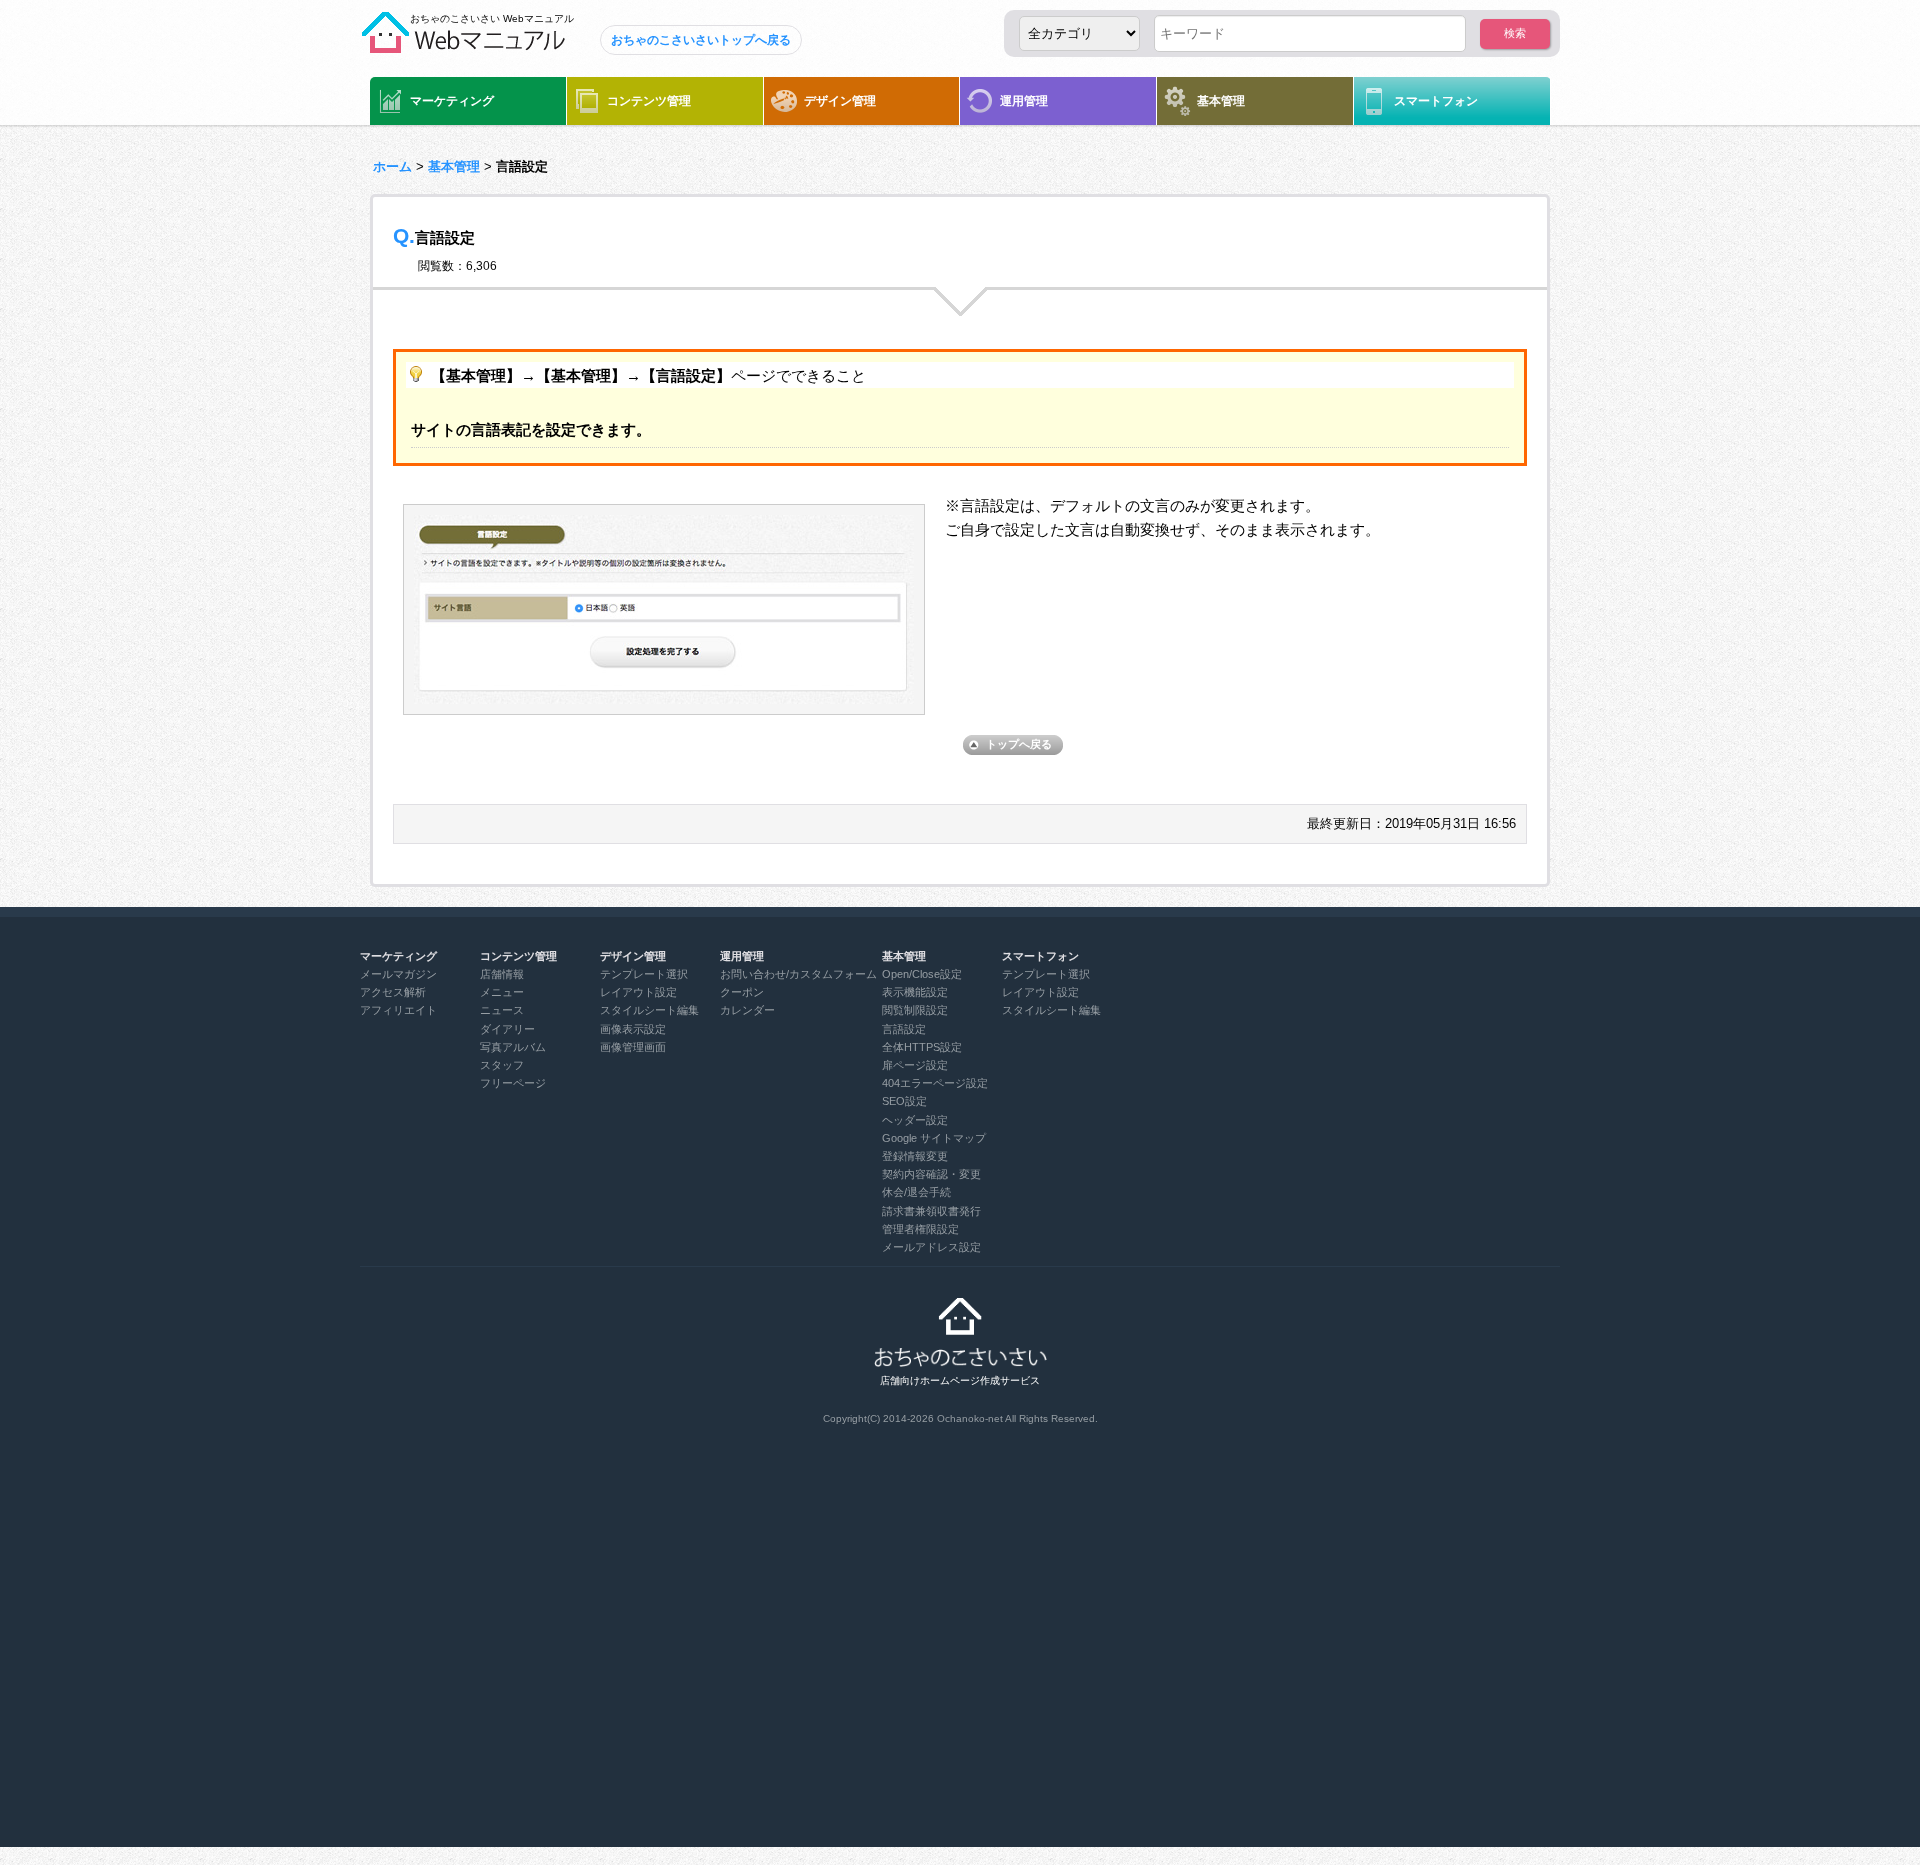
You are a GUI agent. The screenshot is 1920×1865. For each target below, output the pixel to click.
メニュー (502, 992)
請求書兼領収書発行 (931, 1211)
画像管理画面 (633, 1047)
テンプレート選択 (644, 974)
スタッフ (502, 1065)
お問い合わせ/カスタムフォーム (798, 974)
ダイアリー (507, 1029)
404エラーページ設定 (935, 1083)
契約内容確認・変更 (931, 1174)
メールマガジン (398, 974)
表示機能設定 (915, 992)
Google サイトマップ (934, 1138)
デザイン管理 (840, 101)
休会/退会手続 (916, 1192)
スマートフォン (1436, 101)
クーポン (742, 992)
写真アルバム (513, 1047)
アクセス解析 (393, 992)
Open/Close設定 (922, 974)
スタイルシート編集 (649, 1010)
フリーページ (513, 1083)
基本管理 (1221, 101)
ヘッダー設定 (915, 1120)
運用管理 (1024, 101)
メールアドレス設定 (931, 1247)
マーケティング (452, 101)
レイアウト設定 (638, 992)
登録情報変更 (915, 1156)
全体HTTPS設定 (922, 1047)
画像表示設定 (633, 1029)
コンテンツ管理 (649, 101)
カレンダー (747, 1010)
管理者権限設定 (920, 1229)
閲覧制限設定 (915, 1010)
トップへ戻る (1019, 744)
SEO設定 (904, 1101)
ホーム (392, 166)
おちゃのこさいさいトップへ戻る (701, 40)
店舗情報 (502, 974)
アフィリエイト (398, 1010)
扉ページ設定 (915, 1065)
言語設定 (904, 1029)
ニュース (502, 1010)
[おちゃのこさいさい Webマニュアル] (462, 45)
